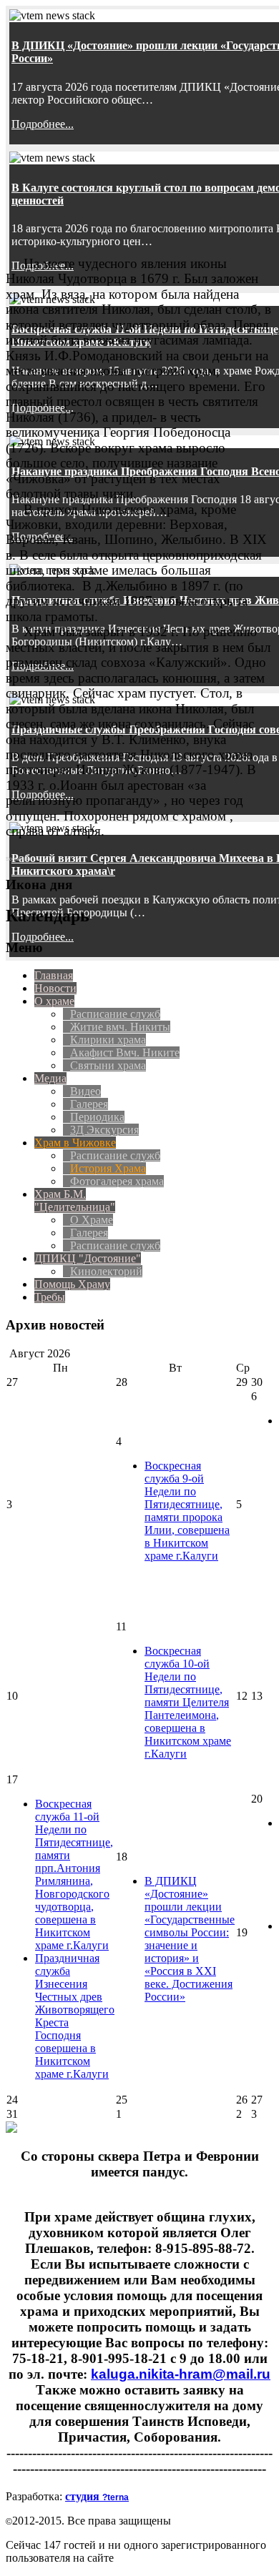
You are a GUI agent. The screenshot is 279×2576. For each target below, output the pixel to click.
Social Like (19, 859)
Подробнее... (43, 124)
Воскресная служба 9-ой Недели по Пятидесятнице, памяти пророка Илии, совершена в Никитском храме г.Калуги (187, 1511)
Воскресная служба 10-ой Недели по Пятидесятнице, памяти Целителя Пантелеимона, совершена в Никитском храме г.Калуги (188, 1702)
